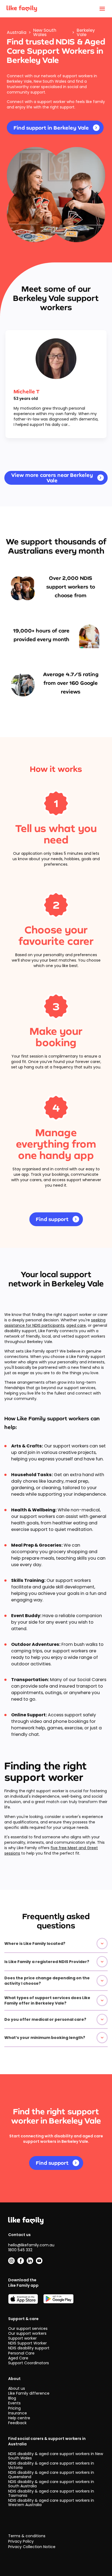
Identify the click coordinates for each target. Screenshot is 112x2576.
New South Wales (45, 33)
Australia (17, 33)
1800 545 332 (20, 2250)
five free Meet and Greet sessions (51, 1851)
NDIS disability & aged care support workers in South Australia (51, 2484)
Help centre (19, 2418)
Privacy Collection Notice (32, 2547)
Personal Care (21, 2353)
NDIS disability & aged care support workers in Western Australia (51, 2503)
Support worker (22, 2338)
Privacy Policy (21, 2541)
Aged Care (18, 2358)
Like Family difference (29, 2393)
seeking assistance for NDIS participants (55, 1323)
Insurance (18, 2413)
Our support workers (27, 2333)
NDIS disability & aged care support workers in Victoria (51, 2465)
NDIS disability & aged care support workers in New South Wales (56, 2456)
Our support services (28, 2328)
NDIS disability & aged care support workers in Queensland (51, 2475)
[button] (56, 1944)
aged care (76, 1325)
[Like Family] (22, 9)
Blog (12, 2398)
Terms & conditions (27, 2536)
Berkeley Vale (86, 33)
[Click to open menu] (102, 9)
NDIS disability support (29, 2348)
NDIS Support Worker (27, 2343)
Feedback (17, 2423)
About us (17, 2388)
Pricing (14, 2408)
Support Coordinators (29, 2363)
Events (14, 2403)
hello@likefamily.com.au (31, 2245)
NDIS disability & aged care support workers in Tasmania (51, 2493)
